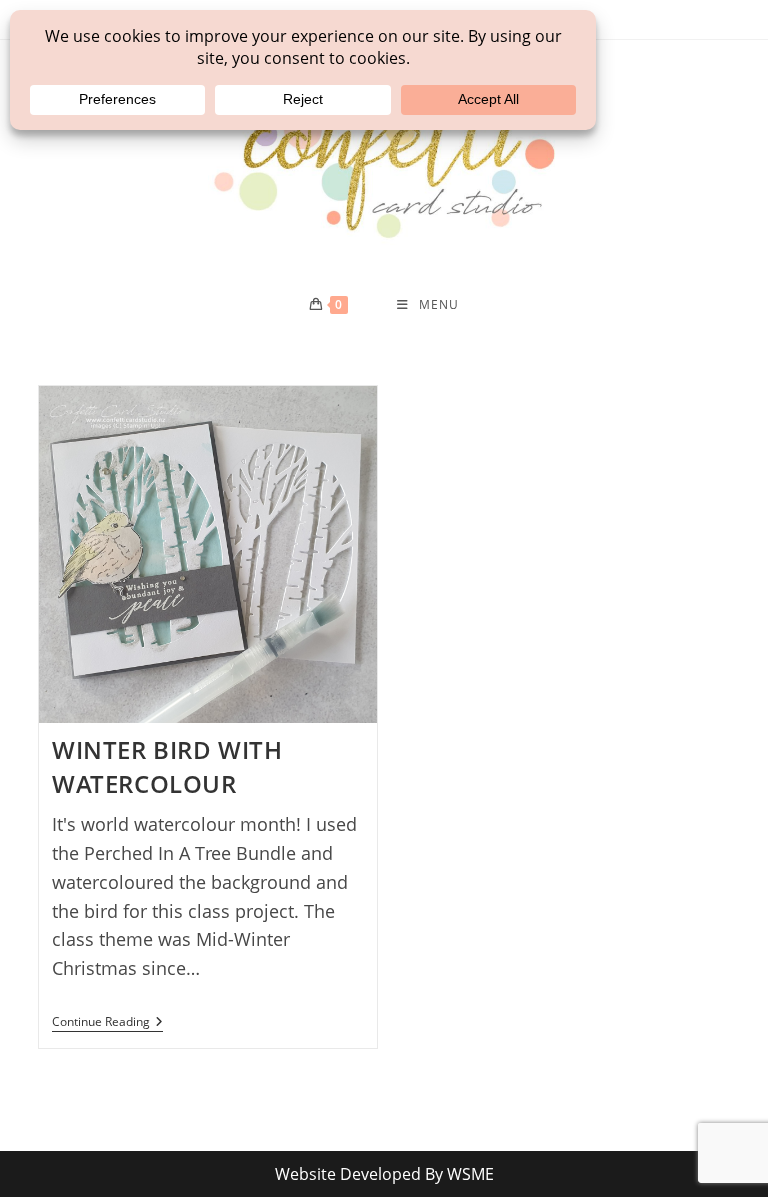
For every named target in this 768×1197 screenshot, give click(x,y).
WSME (470, 1174)
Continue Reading (107, 1023)
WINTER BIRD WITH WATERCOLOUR (167, 766)
